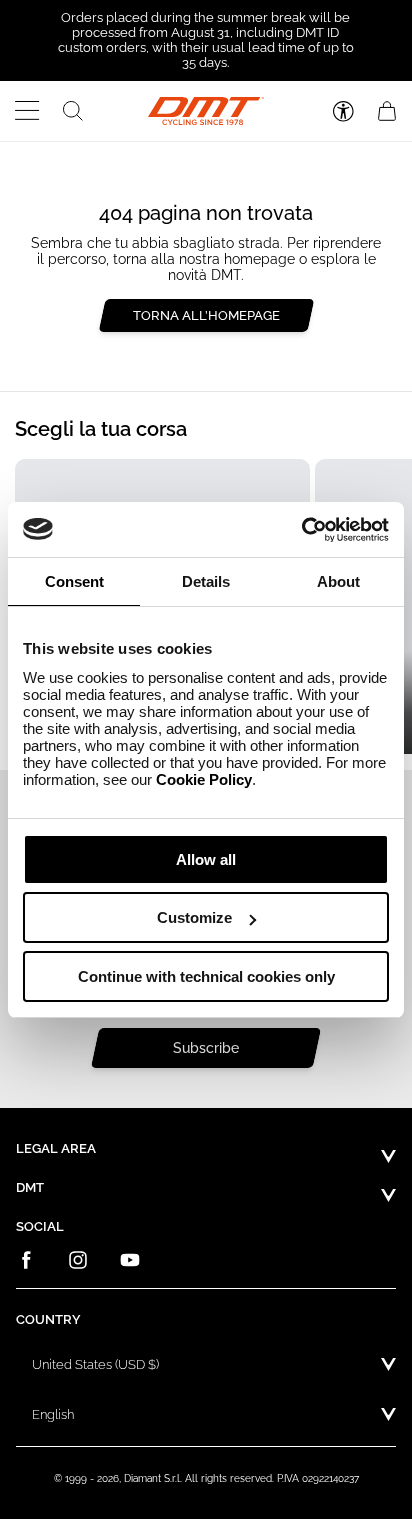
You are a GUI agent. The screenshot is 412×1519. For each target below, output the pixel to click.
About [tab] (338, 581)
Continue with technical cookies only (206, 976)
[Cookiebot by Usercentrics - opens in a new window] (301, 530)
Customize (194, 917)
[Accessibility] (343, 111)
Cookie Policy (204, 779)
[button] (27, 111)
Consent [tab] (74, 581)
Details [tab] (206, 581)
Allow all (206, 859)
